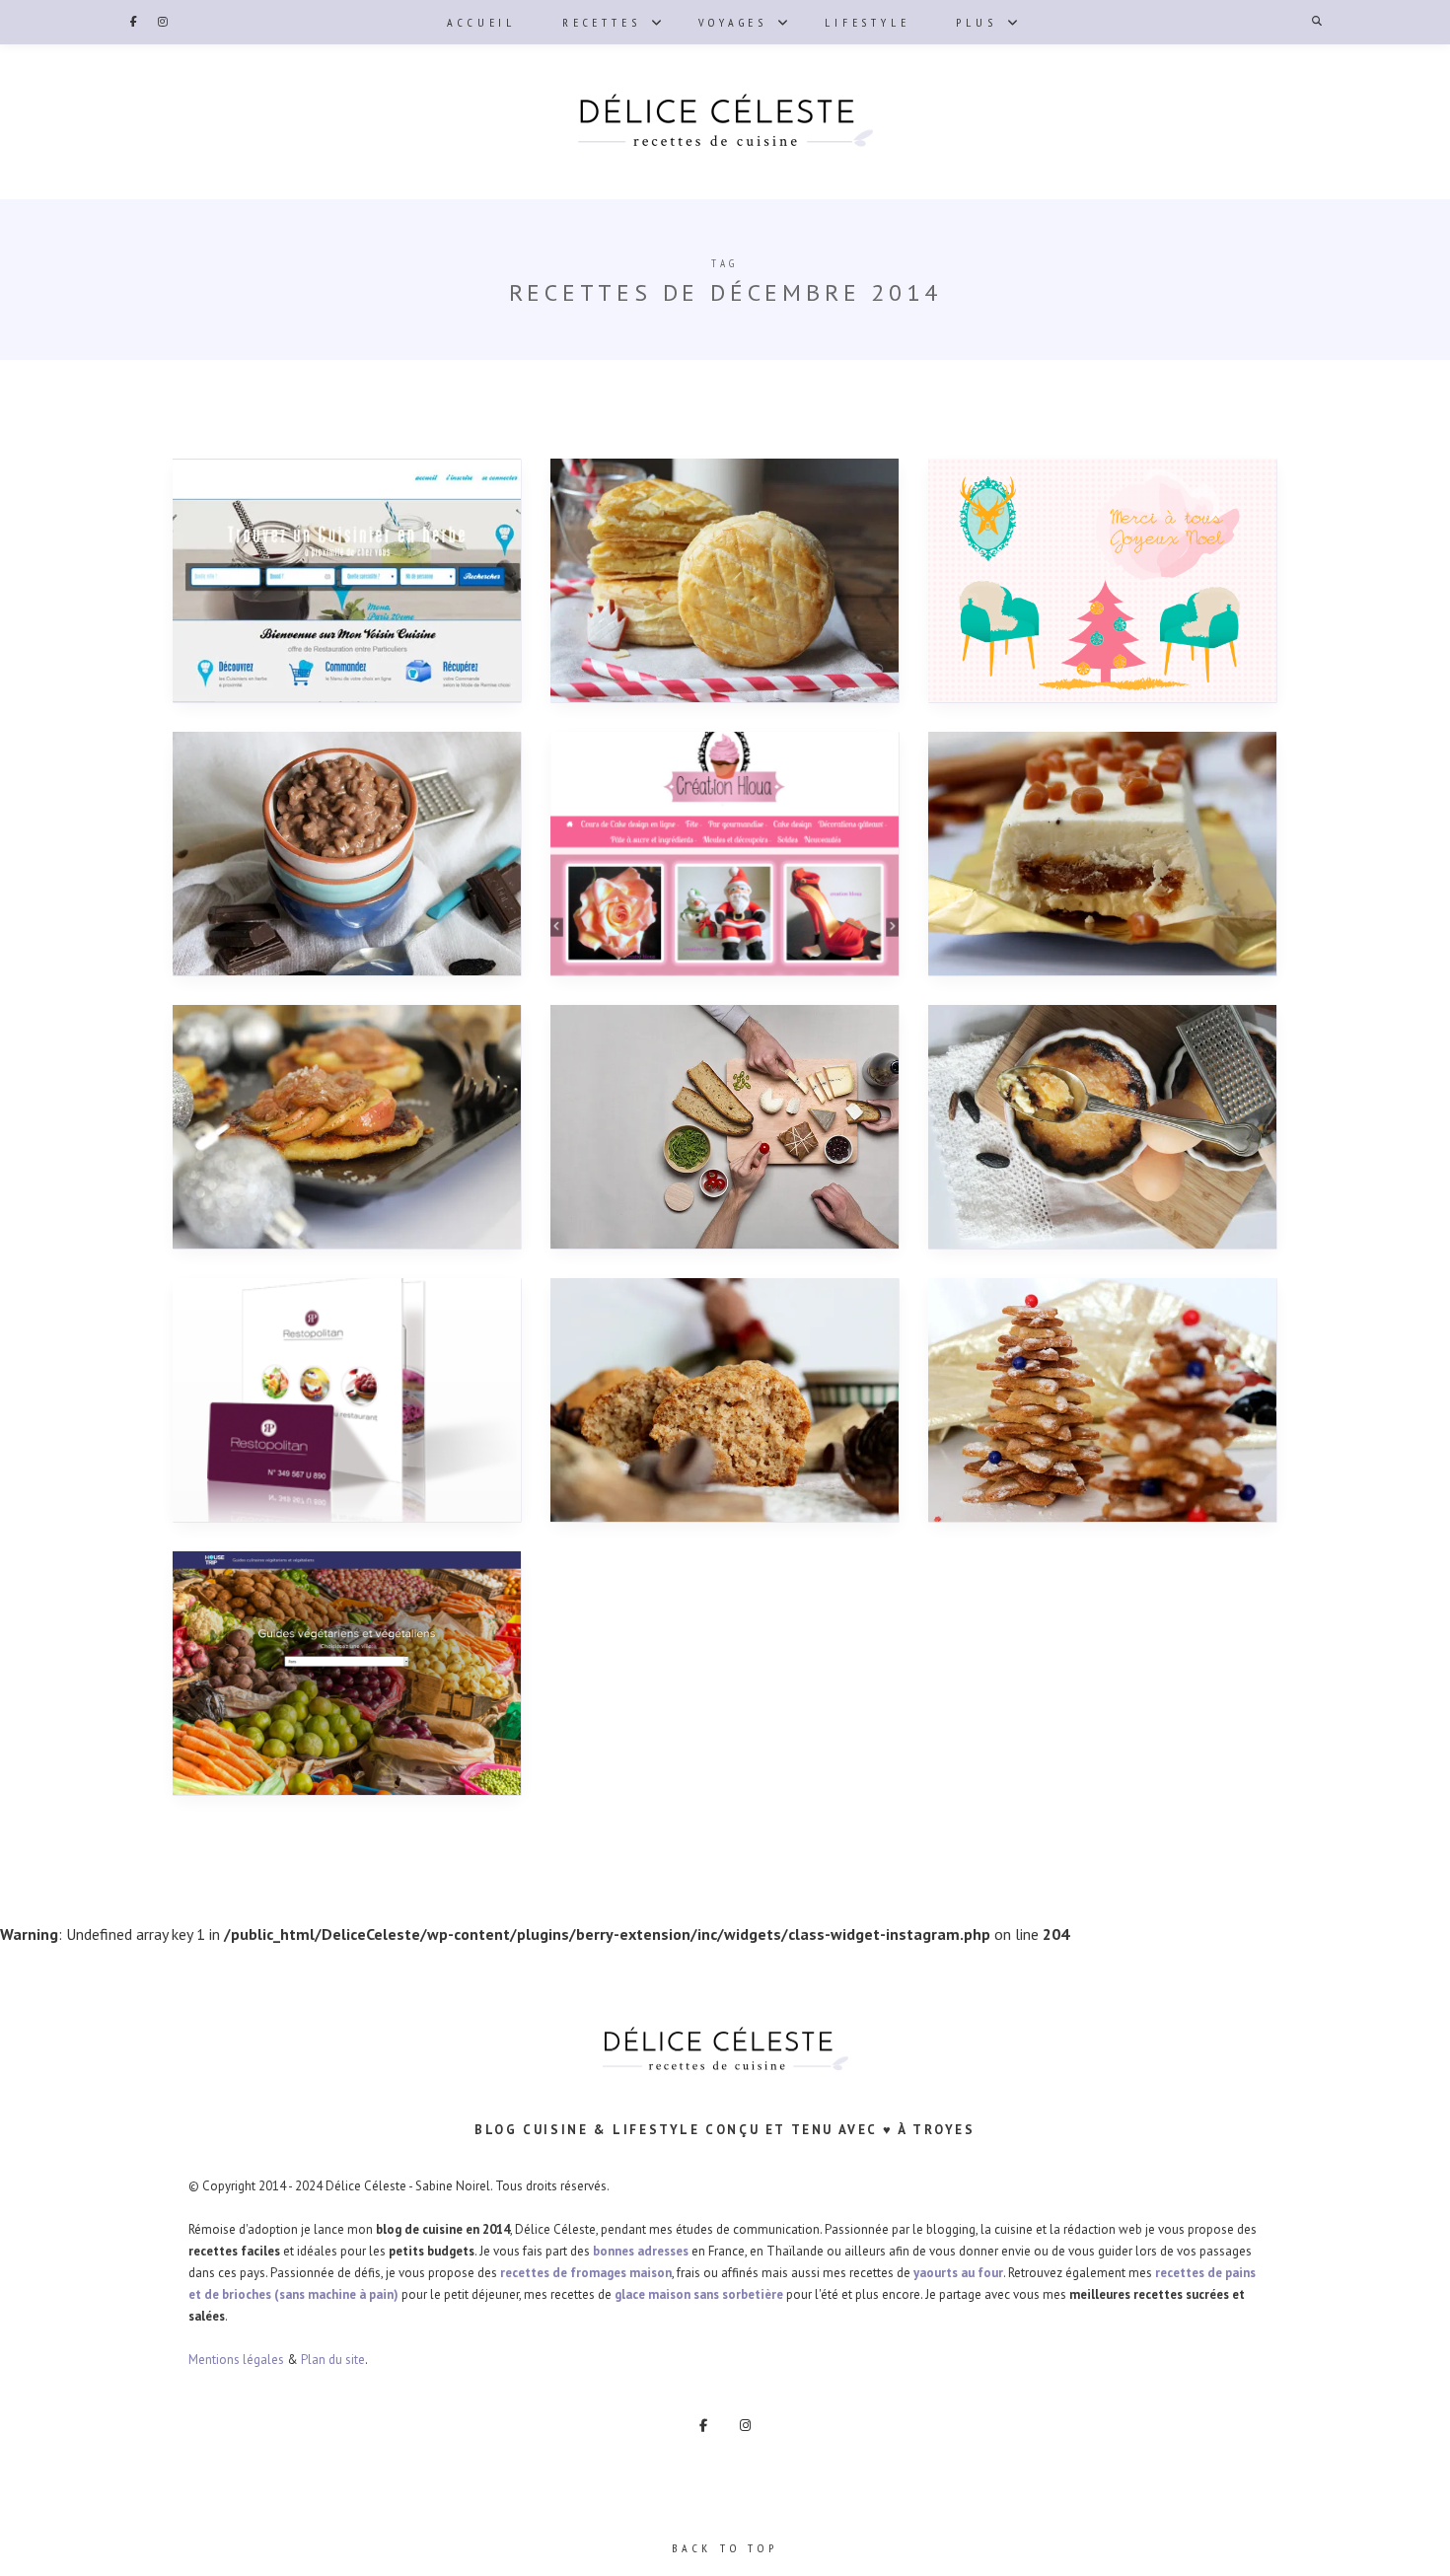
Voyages (733, 22)
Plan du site (333, 2360)
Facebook (133, 22)
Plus (976, 22)
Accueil (481, 22)
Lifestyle (867, 22)
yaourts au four (958, 2273)
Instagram (163, 22)
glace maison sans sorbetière (699, 2294)
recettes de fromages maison (586, 2273)
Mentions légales (236, 2360)
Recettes (601, 22)
